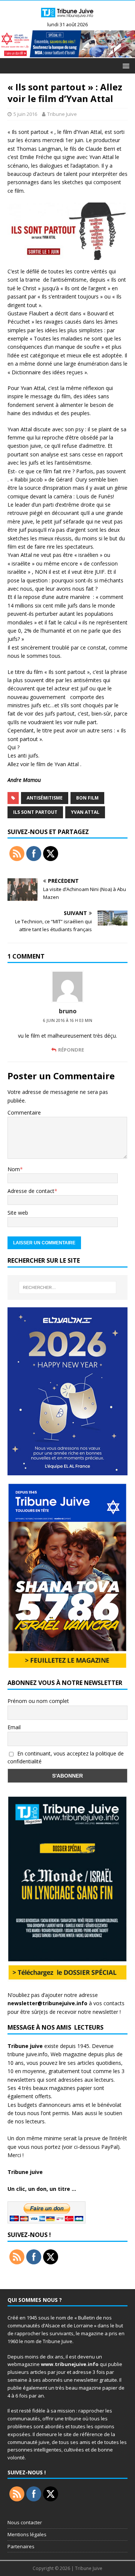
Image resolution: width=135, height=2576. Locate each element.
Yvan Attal (85, 812)
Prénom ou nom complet (38, 1701)
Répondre (71, 1050)
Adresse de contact (31, 1191)
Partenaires (21, 2546)
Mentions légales (27, 2534)
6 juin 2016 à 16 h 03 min (68, 1020)
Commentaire (24, 1112)
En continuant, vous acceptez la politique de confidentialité (66, 1757)
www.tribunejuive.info (70, 2364)
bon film (87, 798)
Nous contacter (25, 2522)
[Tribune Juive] (67, 18)
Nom (14, 1169)
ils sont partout (35, 812)
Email (14, 1727)
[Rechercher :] (67, 1287)
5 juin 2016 (25, 114)
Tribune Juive (62, 114)
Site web (18, 1213)
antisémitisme (45, 798)
